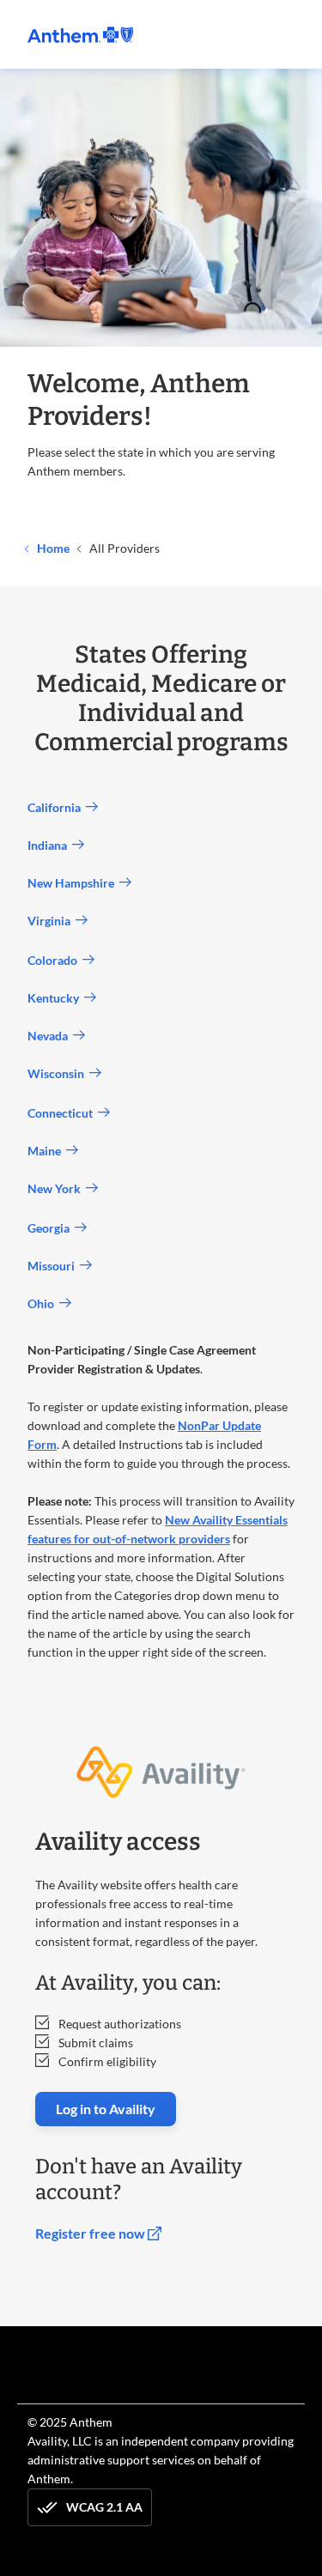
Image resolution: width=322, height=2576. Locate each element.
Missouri (54, 1266)
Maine (47, 1151)
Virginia (52, 921)
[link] (80, 35)
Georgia (51, 1228)
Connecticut (63, 1113)
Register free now (91, 2233)
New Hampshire (73, 883)
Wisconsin (58, 1073)
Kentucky (56, 998)
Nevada (50, 1036)
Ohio (43, 1303)
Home (52, 548)
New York (57, 1188)
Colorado (55, 960)
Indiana (50, 845)
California (57, 807)
